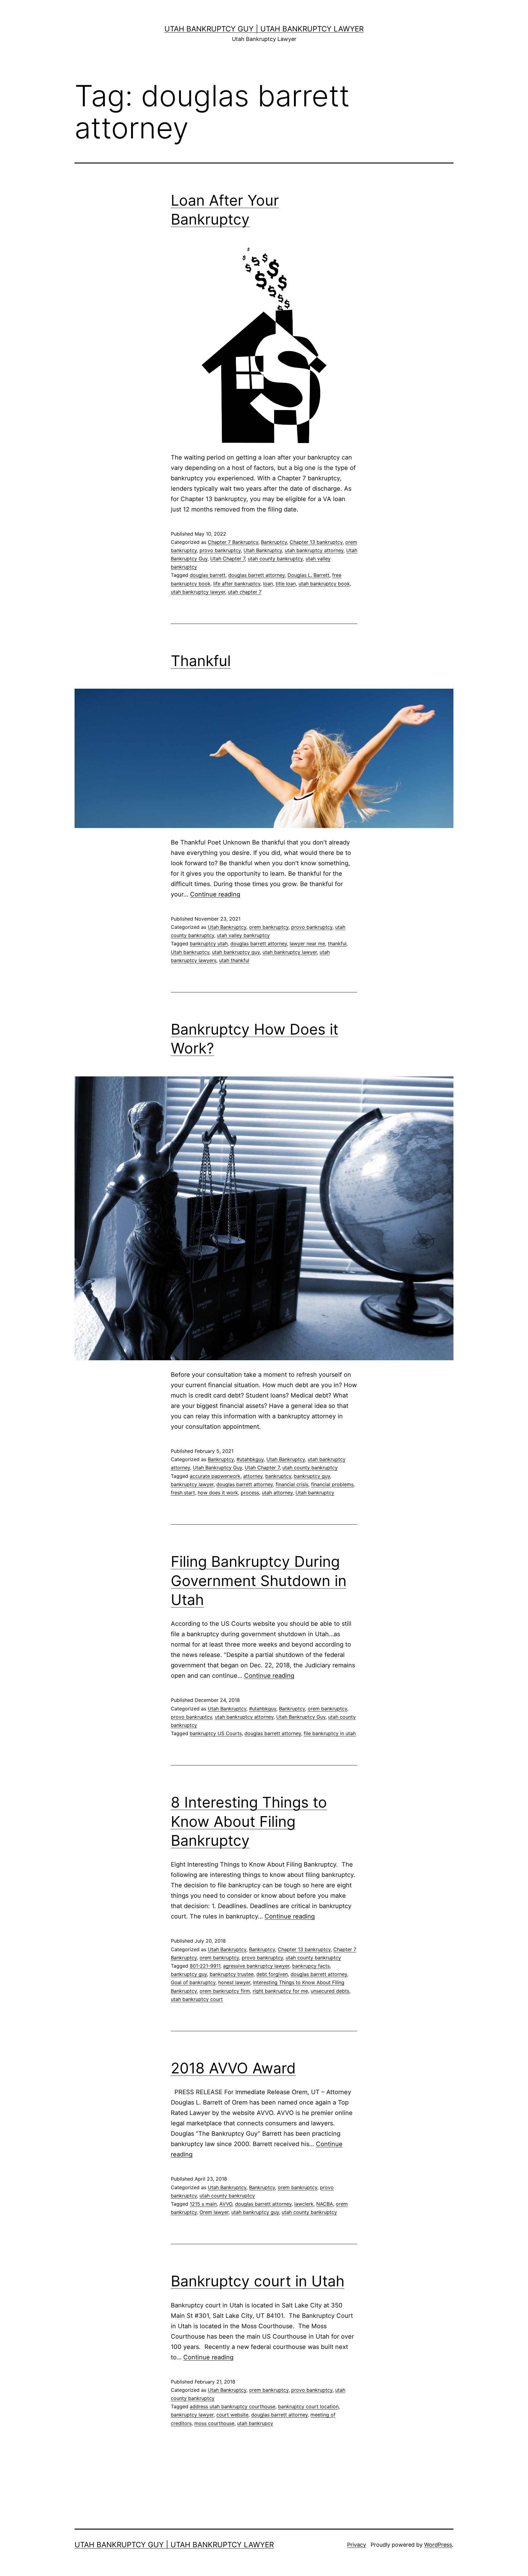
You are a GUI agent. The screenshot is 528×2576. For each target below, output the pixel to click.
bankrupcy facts (311, 1966)
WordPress (438, 2545)
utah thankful (234, 960)
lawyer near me (307, 944)
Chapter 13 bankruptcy (316, 542)
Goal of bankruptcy (193, 1982)
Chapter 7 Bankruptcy (233, 542)
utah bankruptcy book (324, 584)
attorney (253, 1476)
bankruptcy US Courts (216, 1733)
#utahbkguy (250, 1459)
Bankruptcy (274, 542)
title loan (286, 584)
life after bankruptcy (237, 584)
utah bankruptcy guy (236, 952)
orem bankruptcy (269, 927)
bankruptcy (278, 1476)
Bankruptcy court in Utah (258, 2281)
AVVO (226, 2204)
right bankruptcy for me (280, 1991)
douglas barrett (208, 575)
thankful (337, 944)
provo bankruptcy (220, 550)
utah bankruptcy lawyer (198, 592)
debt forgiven (272, 1974)
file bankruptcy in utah (330, 1733)
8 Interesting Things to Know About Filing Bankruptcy (249, 1821)
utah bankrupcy (255, 2423)
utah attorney (277, 1493)
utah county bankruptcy (275, 559)
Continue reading (215, 894)
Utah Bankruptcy (263, 550)
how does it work (218, 1493)
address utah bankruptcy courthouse (233, 2406)
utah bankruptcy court (197, 1999)
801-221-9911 (205, 1966)
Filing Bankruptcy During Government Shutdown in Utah (259, 1581)
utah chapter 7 (245, 592)
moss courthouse (214, 2423)
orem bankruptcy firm (225, 1991)
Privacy (357, 2545)
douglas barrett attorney (257, 575)
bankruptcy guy (312, 1476)
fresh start (183, 1493)
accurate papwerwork (215, 1476)
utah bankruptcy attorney (314, 550)
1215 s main (203, 2204)
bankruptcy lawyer (192, 1484)
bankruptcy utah (209, 944)
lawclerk (304, 2204)
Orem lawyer (214, 2212)
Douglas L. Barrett (308, 575)
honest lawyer (234, 1982)
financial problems (332, 1484)
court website (232, 2415)
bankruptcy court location (308, 2406)
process (250, 1493)
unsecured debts (330, 1991)
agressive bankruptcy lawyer (256, 1966)
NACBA (325, 2204)
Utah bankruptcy (190, 952)
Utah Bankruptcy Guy (217, 1468)
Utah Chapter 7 (228, 559)
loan (268, 584)
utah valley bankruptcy (243, 935)
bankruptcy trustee (232, 1974)
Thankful (201, 661)
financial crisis (292, 1484)
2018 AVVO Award (233, 2068)
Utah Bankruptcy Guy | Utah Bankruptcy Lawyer (264, 29)
